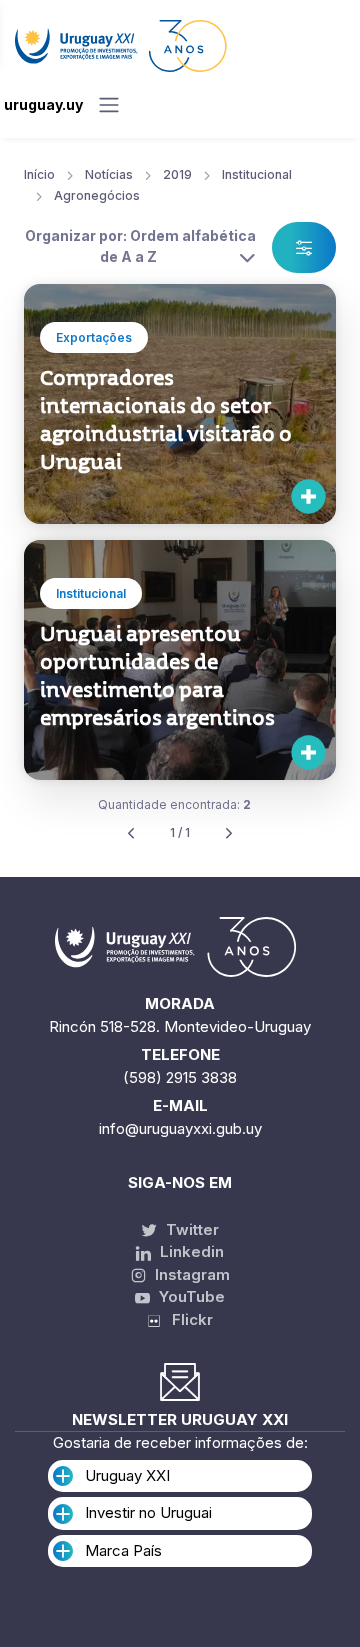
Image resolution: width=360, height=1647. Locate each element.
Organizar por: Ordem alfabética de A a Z (140, 246)
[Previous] (131, 833)
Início (39, 174)
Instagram (190, 1274)
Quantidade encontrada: (174, 804)
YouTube (190, 1296)
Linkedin (190, 1251)
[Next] (229, 833)
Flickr (186, 1319)
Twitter (190, 1229)
